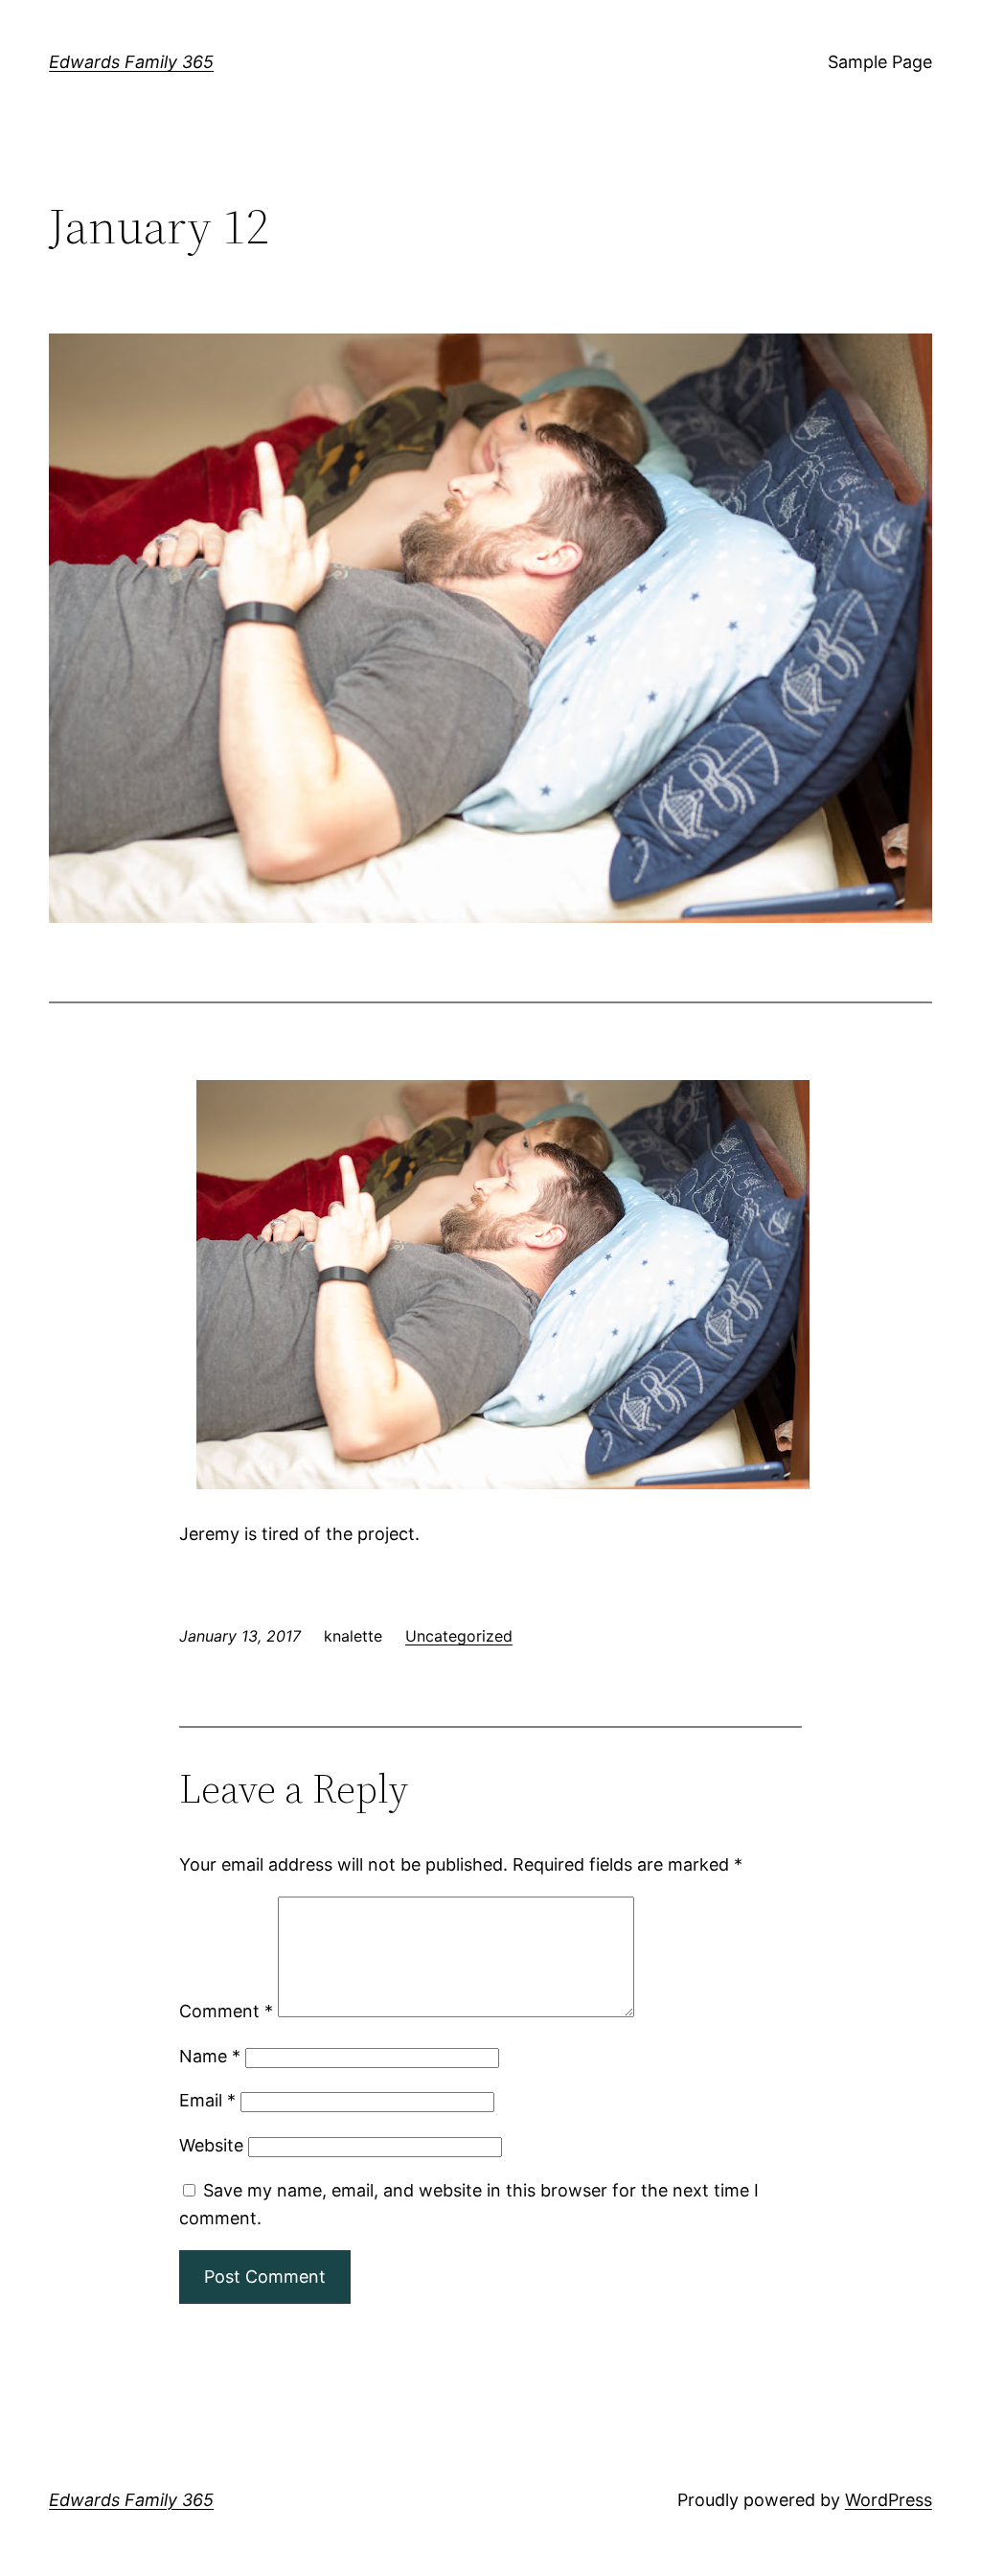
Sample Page (880, 62)
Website (211, 2145)
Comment (226, 2011)
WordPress (889, 2500)
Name (210, 2056)
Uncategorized (459, 1636)
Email (207, 2100)
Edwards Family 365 (131, 62)
